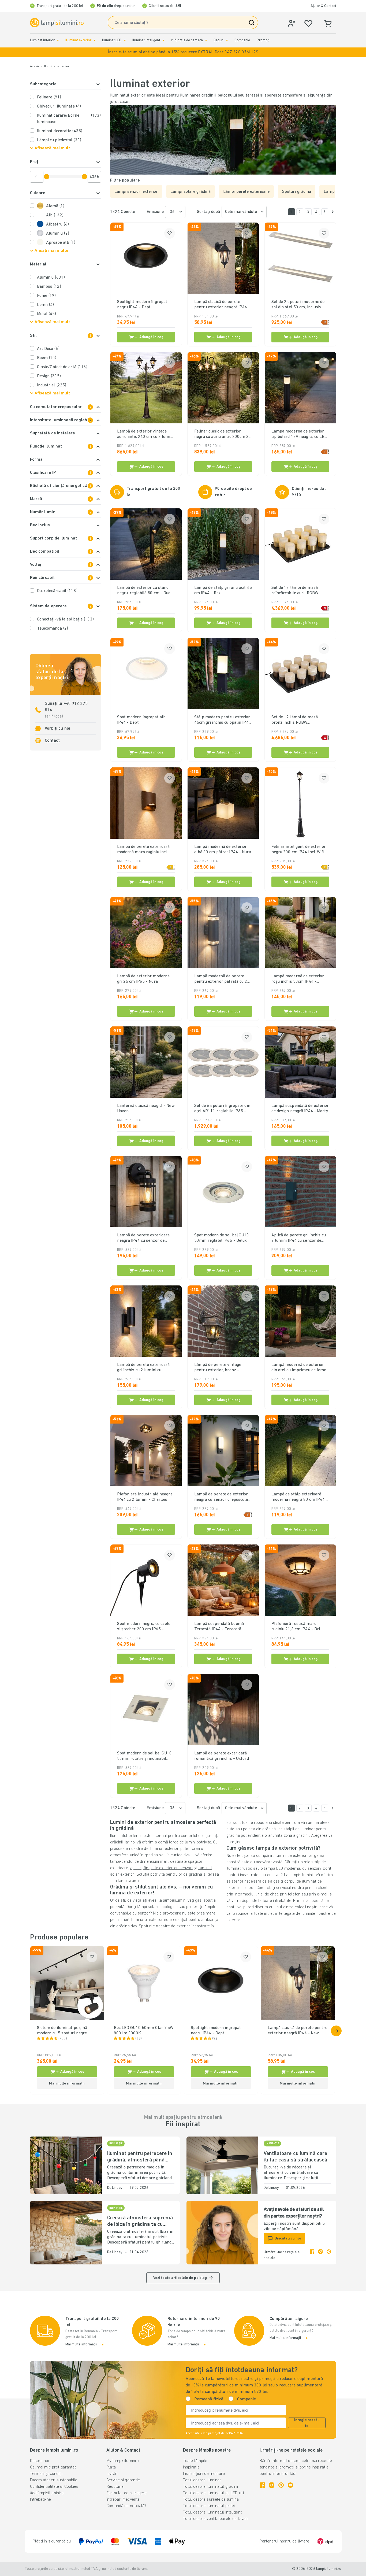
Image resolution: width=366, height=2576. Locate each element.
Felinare (49, 97)
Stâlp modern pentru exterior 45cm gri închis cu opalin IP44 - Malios (223, 720)
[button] (183, 52)
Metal (47, 314)
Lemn (46, 305)
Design (49, 376)
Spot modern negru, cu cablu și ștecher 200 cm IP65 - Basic (144, 1627)
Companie (242, 40)
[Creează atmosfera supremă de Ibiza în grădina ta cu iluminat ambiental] (66, 2233)
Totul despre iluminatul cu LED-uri (213, 2493)
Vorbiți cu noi (58, 729)
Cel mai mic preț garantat (53, 2467)
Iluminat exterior (78, 40)
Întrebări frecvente (123, 2500)
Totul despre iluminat (202, 2480)
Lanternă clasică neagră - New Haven (146, 1108)
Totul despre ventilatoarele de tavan (215, 2519)
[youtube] (290, 2485)
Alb (55, 215)
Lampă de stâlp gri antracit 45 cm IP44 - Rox (223, 590)
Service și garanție (123, 2480)
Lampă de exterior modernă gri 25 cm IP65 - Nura (143, 979)
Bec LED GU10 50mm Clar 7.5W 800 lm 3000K (144, 2031)
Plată (111, 2467)
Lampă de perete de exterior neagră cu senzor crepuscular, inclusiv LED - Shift (222, 1497)
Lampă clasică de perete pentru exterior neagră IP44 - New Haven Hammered (222, 305)
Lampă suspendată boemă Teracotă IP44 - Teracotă (219, 1627)
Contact (52, 741)
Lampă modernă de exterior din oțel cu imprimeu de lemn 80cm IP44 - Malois (299, 1368)
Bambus (49, 287)
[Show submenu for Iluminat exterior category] (95, 40)
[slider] (47, 177)
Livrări (112, 2474)
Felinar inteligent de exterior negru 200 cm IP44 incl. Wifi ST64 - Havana (299, 850)
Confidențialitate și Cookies (54, 2487)
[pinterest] (329, 2255)
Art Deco (48, 349)
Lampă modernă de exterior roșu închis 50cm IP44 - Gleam (298, 979)
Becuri (219, 40)
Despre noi (40, 2461)
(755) (63, 2039)
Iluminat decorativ (60, 131)
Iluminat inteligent (146, 40)
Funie (46, 296)
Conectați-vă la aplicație (65, 619)
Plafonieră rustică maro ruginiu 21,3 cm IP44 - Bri (296, 1627)
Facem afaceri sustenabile (54, 2480)
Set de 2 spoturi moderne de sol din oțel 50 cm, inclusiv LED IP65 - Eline (298, 305)
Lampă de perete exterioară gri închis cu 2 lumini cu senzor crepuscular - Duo (143, 1368)
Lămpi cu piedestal (59, 140)
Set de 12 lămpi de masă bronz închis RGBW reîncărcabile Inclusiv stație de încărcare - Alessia (300, 720)
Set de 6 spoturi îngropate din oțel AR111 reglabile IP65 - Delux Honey (222, 1109)
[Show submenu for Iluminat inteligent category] (163, 40)
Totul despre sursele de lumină (211, 2500)
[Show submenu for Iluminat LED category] (125, 40)
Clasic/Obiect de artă (62, 367)
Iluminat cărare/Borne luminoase (69, 119)
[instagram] (320, 2255)
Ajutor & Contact (323, 6)
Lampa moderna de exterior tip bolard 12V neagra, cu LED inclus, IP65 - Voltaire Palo (299, 434)
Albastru (57, 224)
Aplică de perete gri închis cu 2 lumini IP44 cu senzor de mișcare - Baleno (299, 1238)
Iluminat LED (112, 40)
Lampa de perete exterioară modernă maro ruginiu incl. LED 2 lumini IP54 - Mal (143, 850)
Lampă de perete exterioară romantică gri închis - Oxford (222, 1756)
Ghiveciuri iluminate (59, 106)
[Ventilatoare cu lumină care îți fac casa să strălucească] (222, 2165)
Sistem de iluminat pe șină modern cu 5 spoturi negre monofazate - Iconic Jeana (62, 2031)
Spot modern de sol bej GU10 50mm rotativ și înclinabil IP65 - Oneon (145, 1756)
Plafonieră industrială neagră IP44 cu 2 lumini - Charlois (145, 1497)
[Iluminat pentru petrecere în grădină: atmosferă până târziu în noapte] (66, 2165)
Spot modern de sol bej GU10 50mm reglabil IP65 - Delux (222, 1238)
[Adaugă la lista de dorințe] (170, 233)
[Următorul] (333, 212)
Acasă (35, 66)
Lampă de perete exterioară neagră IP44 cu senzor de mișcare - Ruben (143, 1238)
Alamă (55, 206)
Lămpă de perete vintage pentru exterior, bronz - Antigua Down (218, 1368)
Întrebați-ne (40, 2500)
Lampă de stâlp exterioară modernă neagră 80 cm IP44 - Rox (300, 1497)
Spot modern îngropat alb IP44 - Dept (141, 720)
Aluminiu (58, 234)
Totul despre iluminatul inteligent (212, 2512)
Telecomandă (53, 629)
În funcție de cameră (187, 40)
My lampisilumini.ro (123, 2461)
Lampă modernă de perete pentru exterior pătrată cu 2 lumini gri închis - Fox (221, 979)
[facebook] (312, 2255)
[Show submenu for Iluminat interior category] (58, 40)
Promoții (264, 40)
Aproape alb (61, 243)
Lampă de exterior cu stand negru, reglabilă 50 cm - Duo (144, 590)
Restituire (115, 2487)
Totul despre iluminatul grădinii (211, 2487)
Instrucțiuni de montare (204, 2474)
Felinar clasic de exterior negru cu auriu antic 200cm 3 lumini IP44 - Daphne (222, 434)
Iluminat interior (42, 40)
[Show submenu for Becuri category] (227, 40)
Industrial (52, 385)
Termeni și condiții (46, 2474)
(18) (139, 2039)
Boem (47, 358)
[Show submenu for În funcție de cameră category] (206, 40)
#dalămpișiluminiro (47, 2493)
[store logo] (57, 23)
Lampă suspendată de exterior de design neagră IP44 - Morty (300, 1108)
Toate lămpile (195, 2461)
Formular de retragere (126, 2493)
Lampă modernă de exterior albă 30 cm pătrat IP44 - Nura (223, 849)
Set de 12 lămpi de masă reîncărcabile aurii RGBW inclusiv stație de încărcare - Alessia (298, 591)
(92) (215, 2039)
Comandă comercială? (126, 2506)
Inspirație (191, 2467)
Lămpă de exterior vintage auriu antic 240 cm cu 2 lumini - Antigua (145, 434)
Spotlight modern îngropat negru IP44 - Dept (142, 305)
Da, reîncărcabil (57, 591)
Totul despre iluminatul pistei (209, 2506)
